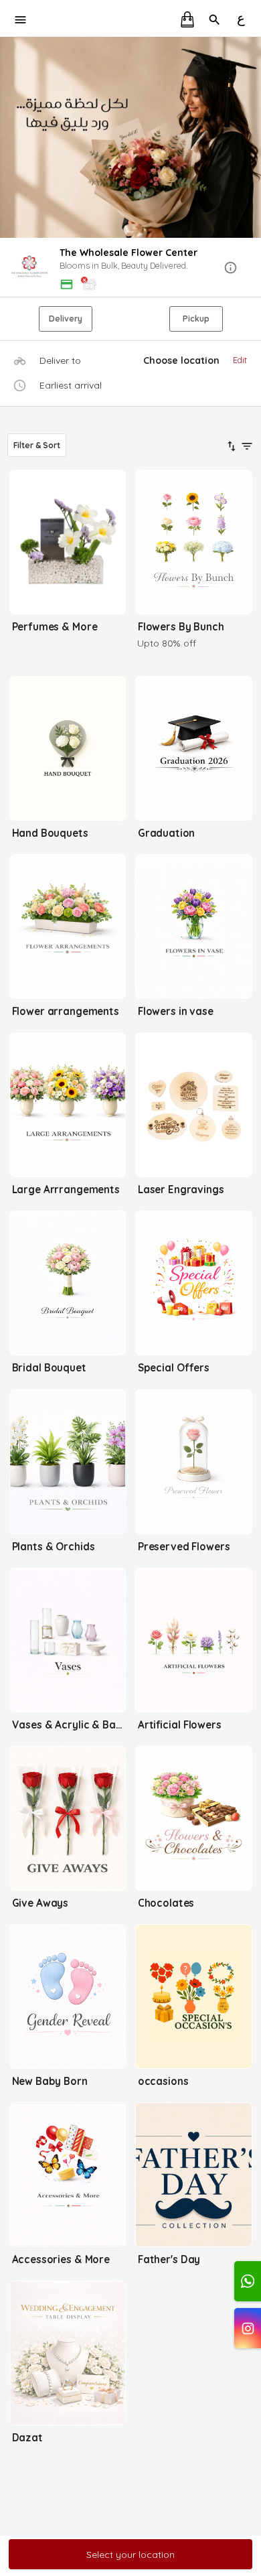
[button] (130, 268)
